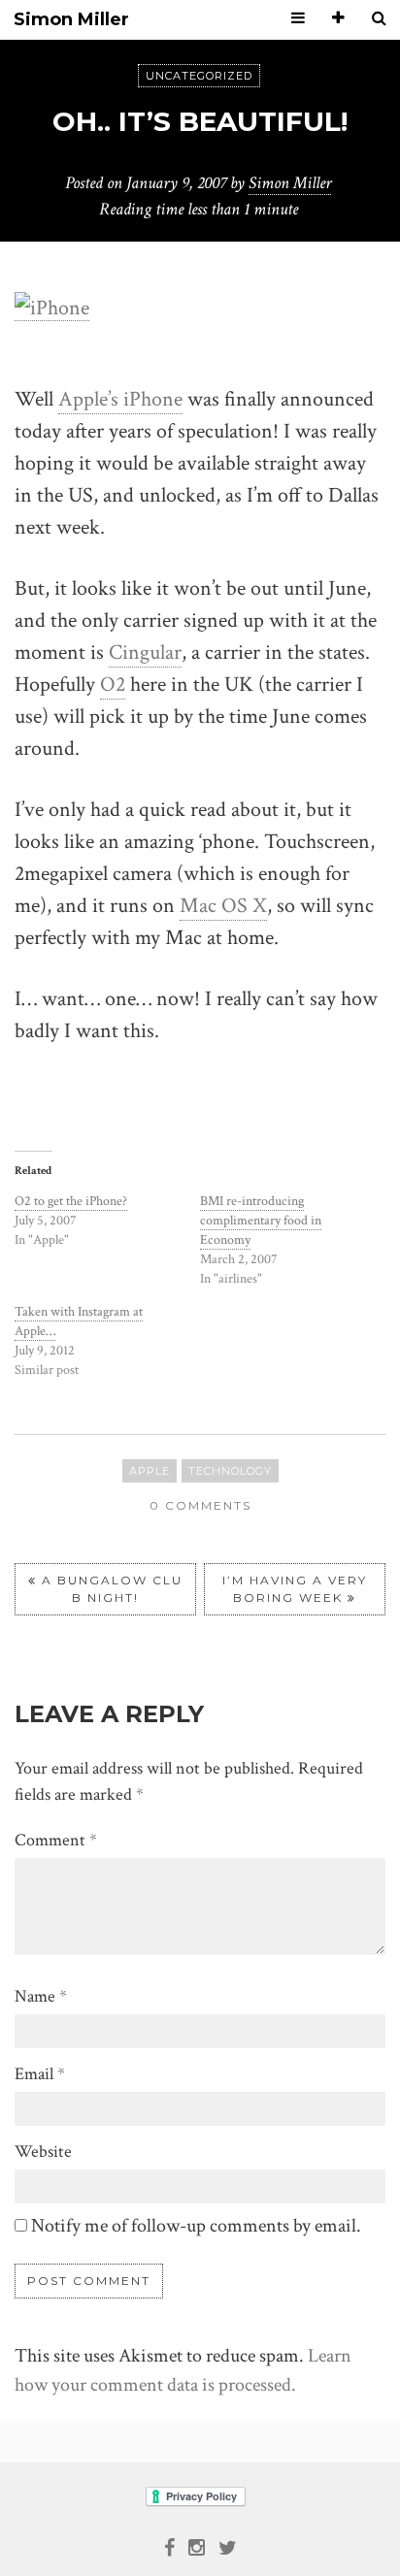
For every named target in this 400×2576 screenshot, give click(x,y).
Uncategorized (199, 76)
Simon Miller (71, 20)
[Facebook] (169, 2546)
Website (43, 2152)
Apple (150, 1471)
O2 (113, 685)
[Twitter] (228, 2546)
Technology (230, 1471)
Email (40, 2074)
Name (41, 1996)
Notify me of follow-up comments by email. (196, 2226)
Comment (56, 1840)
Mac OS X (223, 906)
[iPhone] (52, 307)
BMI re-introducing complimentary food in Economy (261, 1221)
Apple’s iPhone (120, 399)
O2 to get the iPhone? (71, 1201)
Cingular (145, 652)
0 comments (200, 1505)
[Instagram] (197, 2546)
